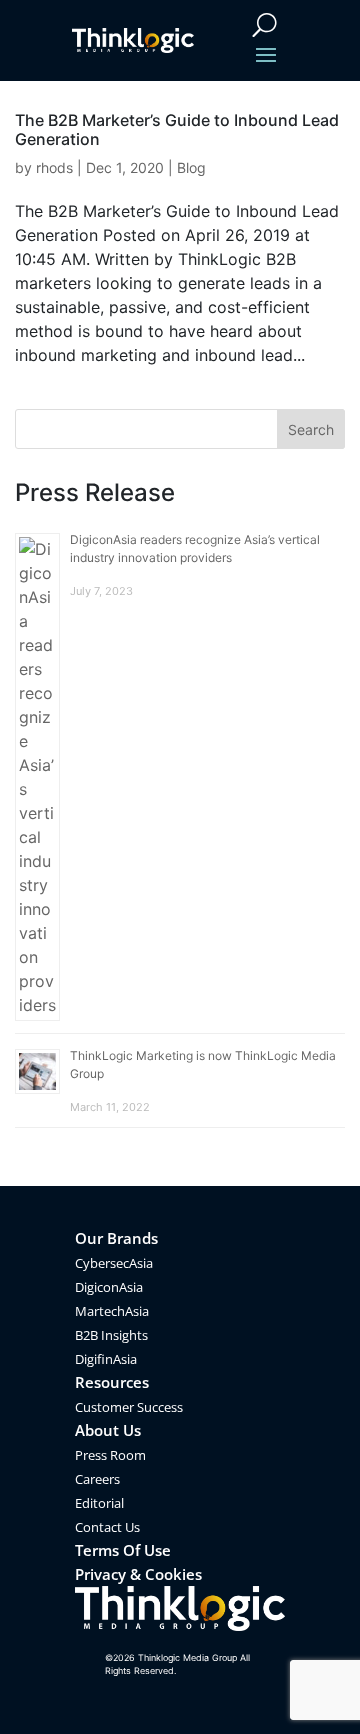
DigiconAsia (109, 1287)
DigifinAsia (106, 1359)
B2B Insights (111, 1335)
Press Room (110, 1455)
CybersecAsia (114, 1263)
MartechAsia (112, 1311)
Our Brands (116, 1238)
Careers (97, 1479)
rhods (54, 167)
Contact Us (107, 1527)
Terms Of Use (123, 1550)
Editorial (99, 1503)
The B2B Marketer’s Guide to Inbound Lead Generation (177, 129)
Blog (191, 167)
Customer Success (129, 1407)
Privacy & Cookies (138, 1574)
